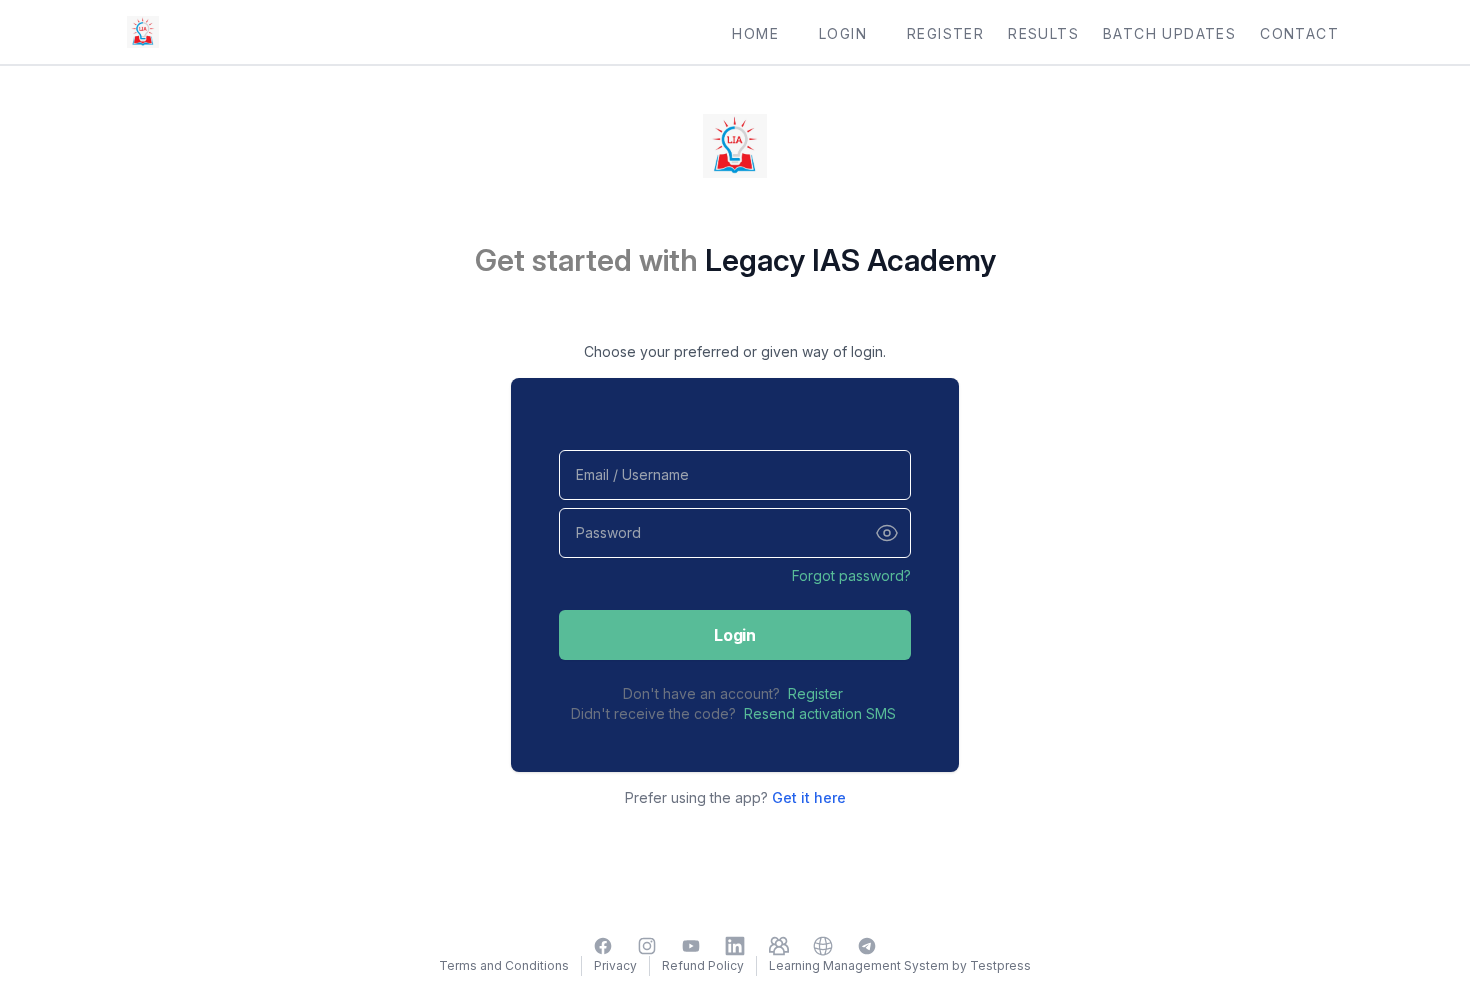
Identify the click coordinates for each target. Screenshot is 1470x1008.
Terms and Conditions (504, 965)
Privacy (615, 965)
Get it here (809, 797)
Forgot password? (851, 575)
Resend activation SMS (820, 713)
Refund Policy (703, 965)
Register (815, 693)
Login (734, 635)
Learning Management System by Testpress (900, 965)
